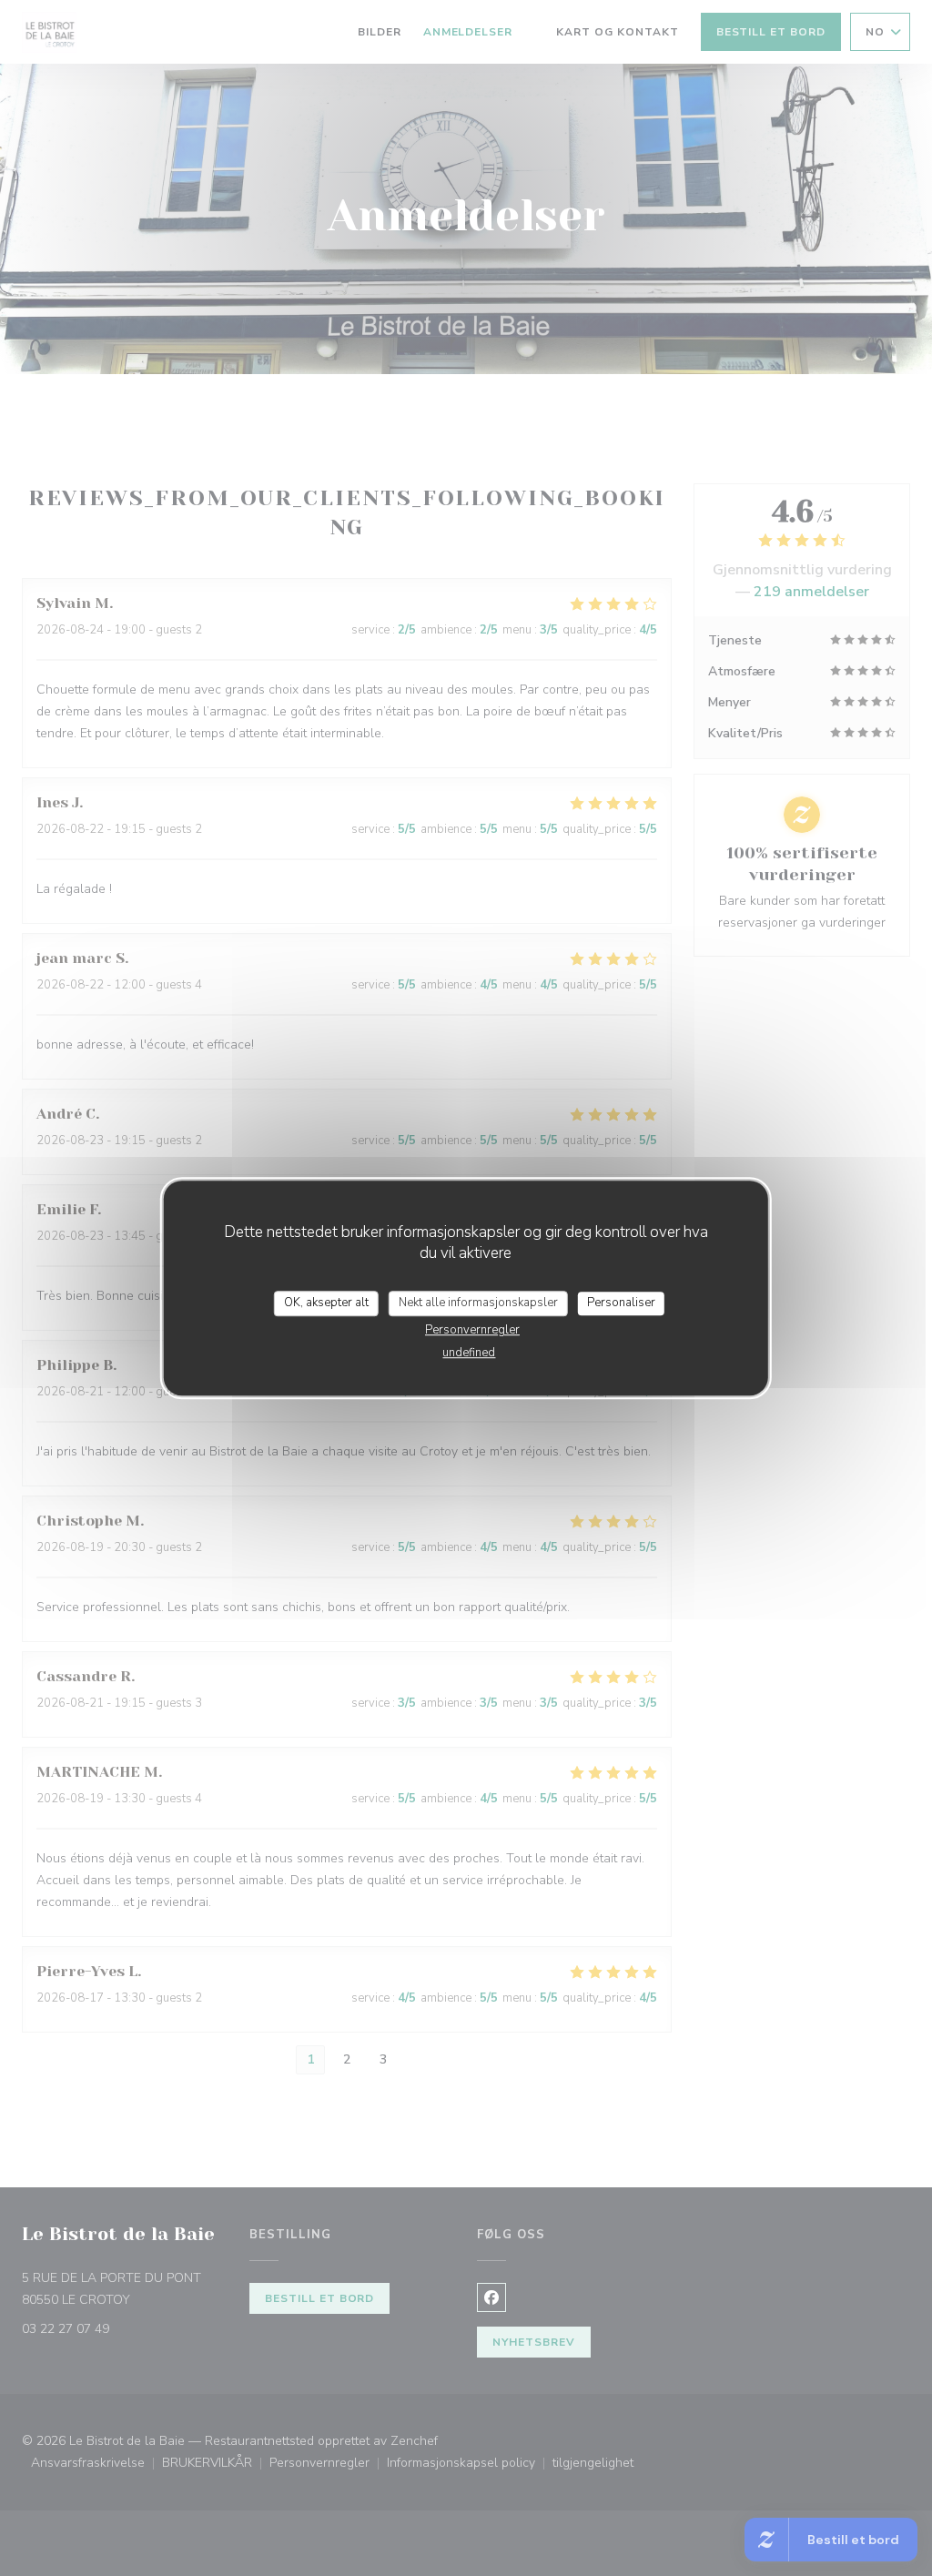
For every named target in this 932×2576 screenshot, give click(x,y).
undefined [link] (469, 1353)
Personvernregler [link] (472, 1330)
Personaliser (621, 1303)
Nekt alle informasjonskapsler (478, 1303)
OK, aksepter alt (326, 1303)
